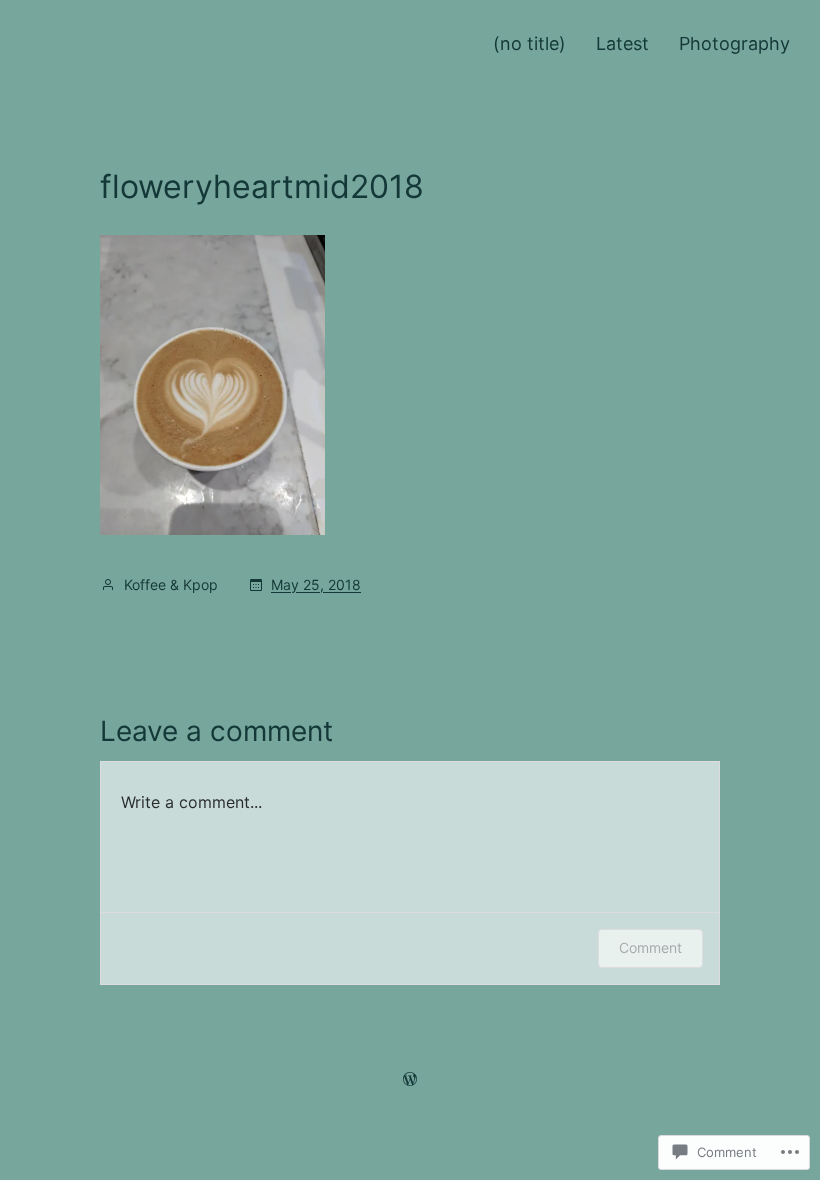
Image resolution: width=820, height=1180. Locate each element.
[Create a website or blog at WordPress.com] (410, 1078)
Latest (622, 43)
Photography (734, 43)
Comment (650, 947)
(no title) (529, 43)
